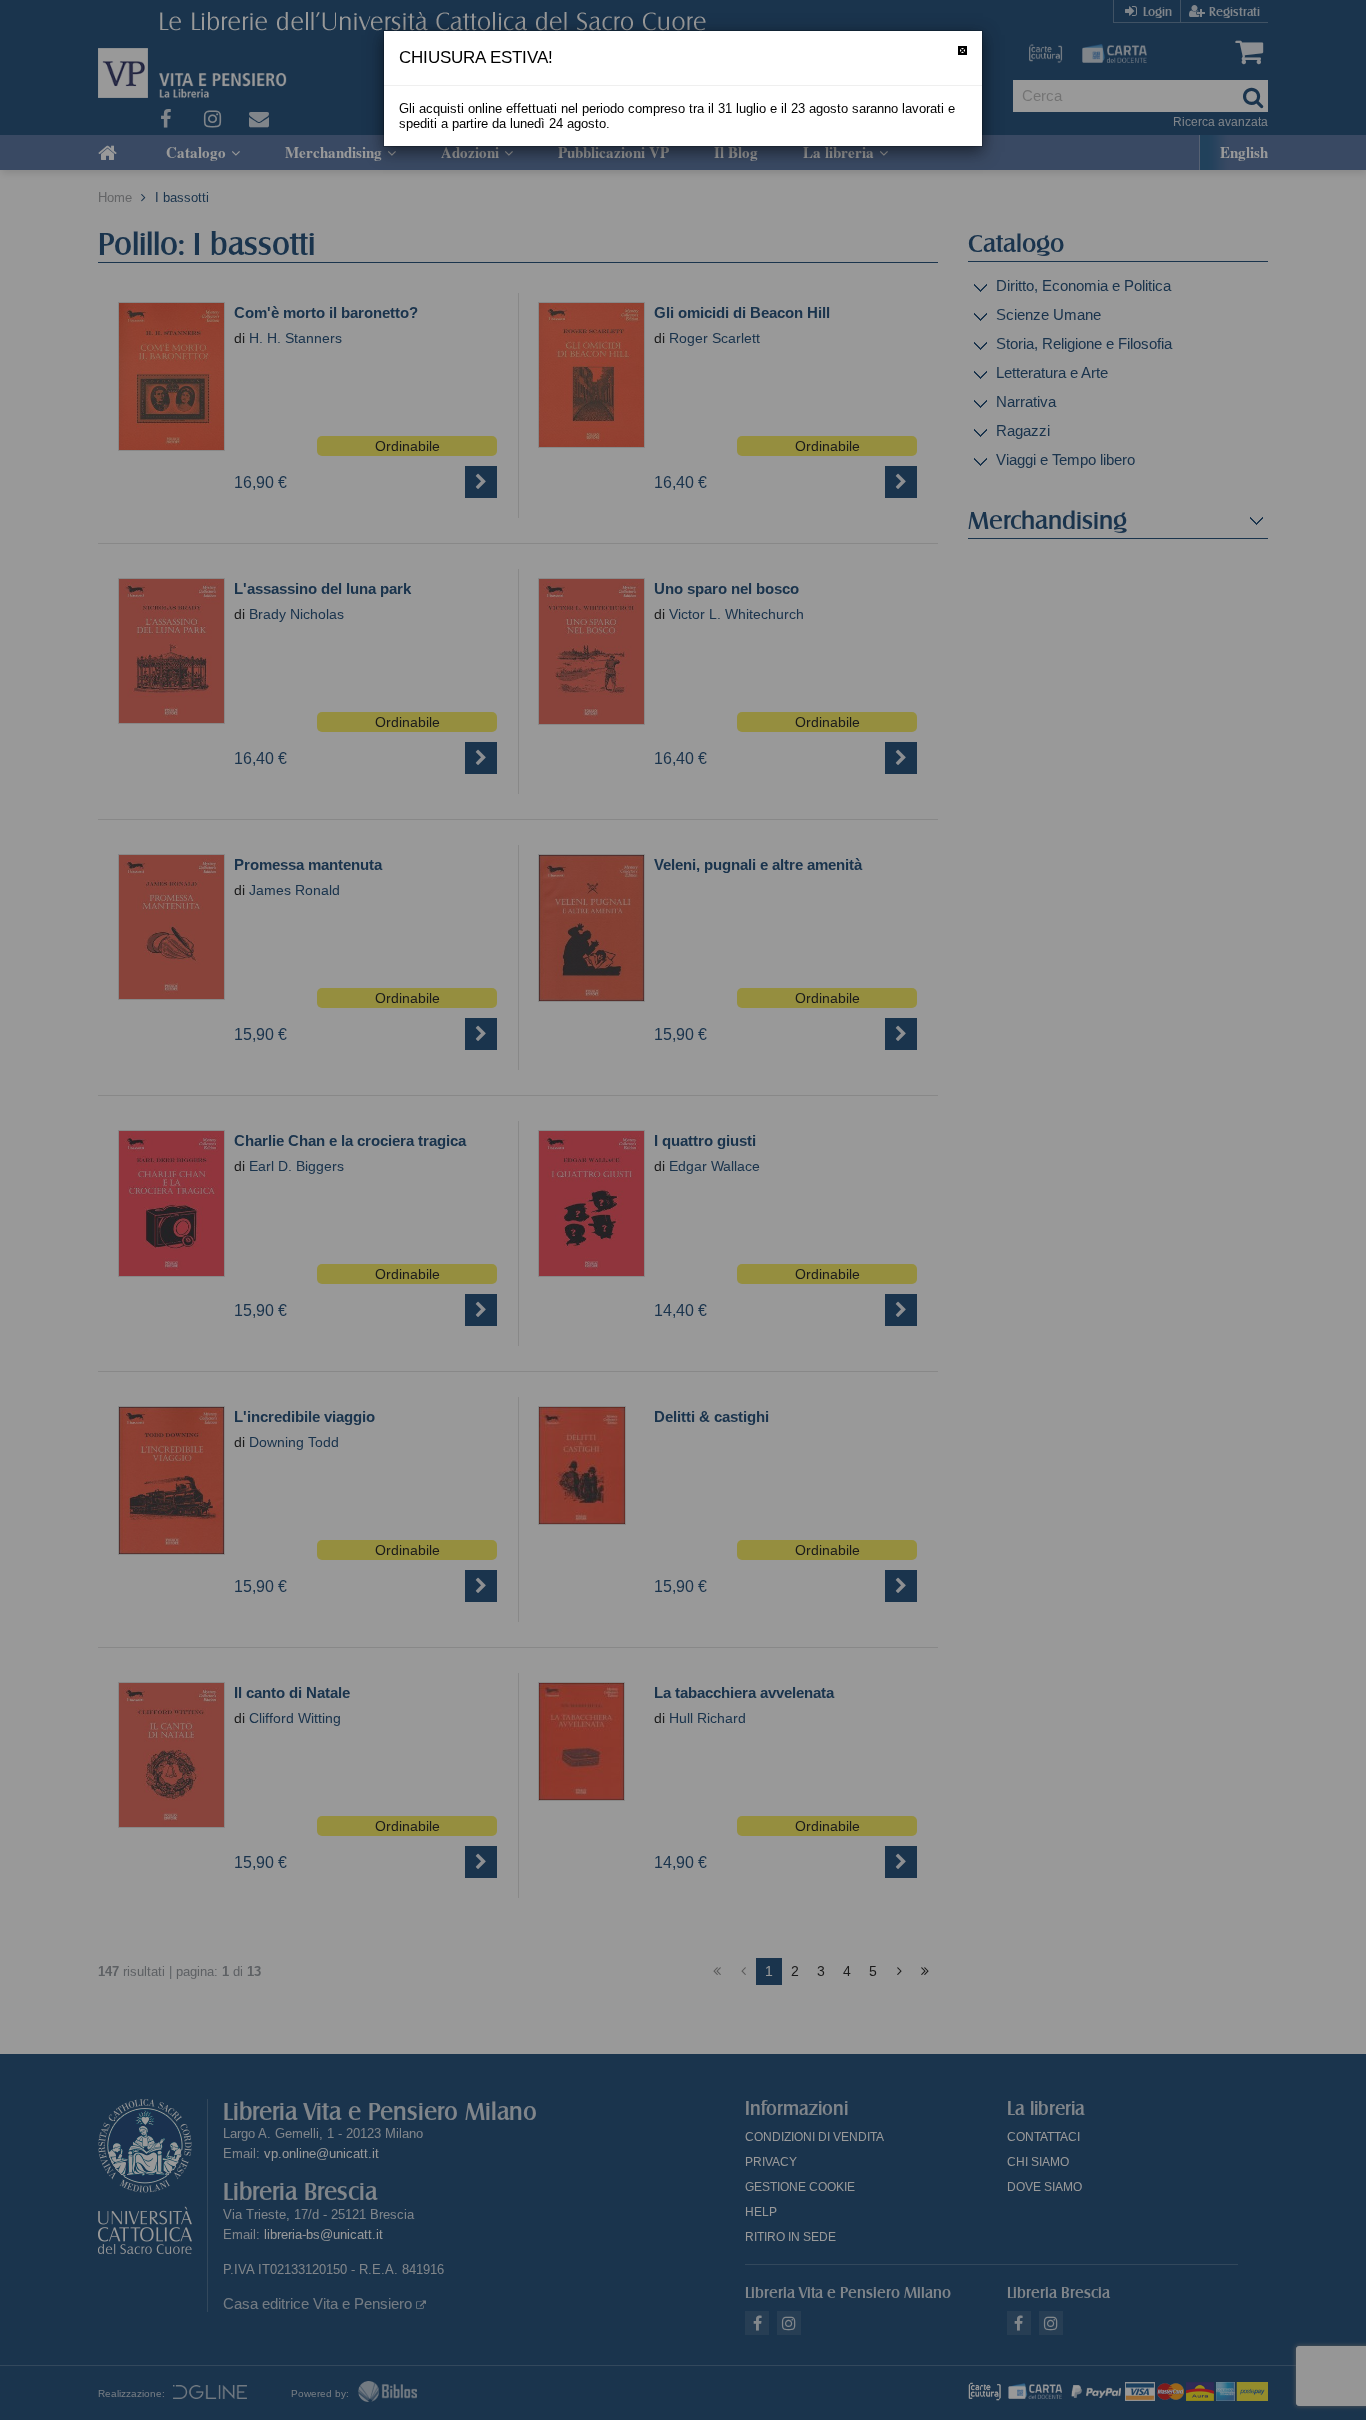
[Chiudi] (962, 50)
